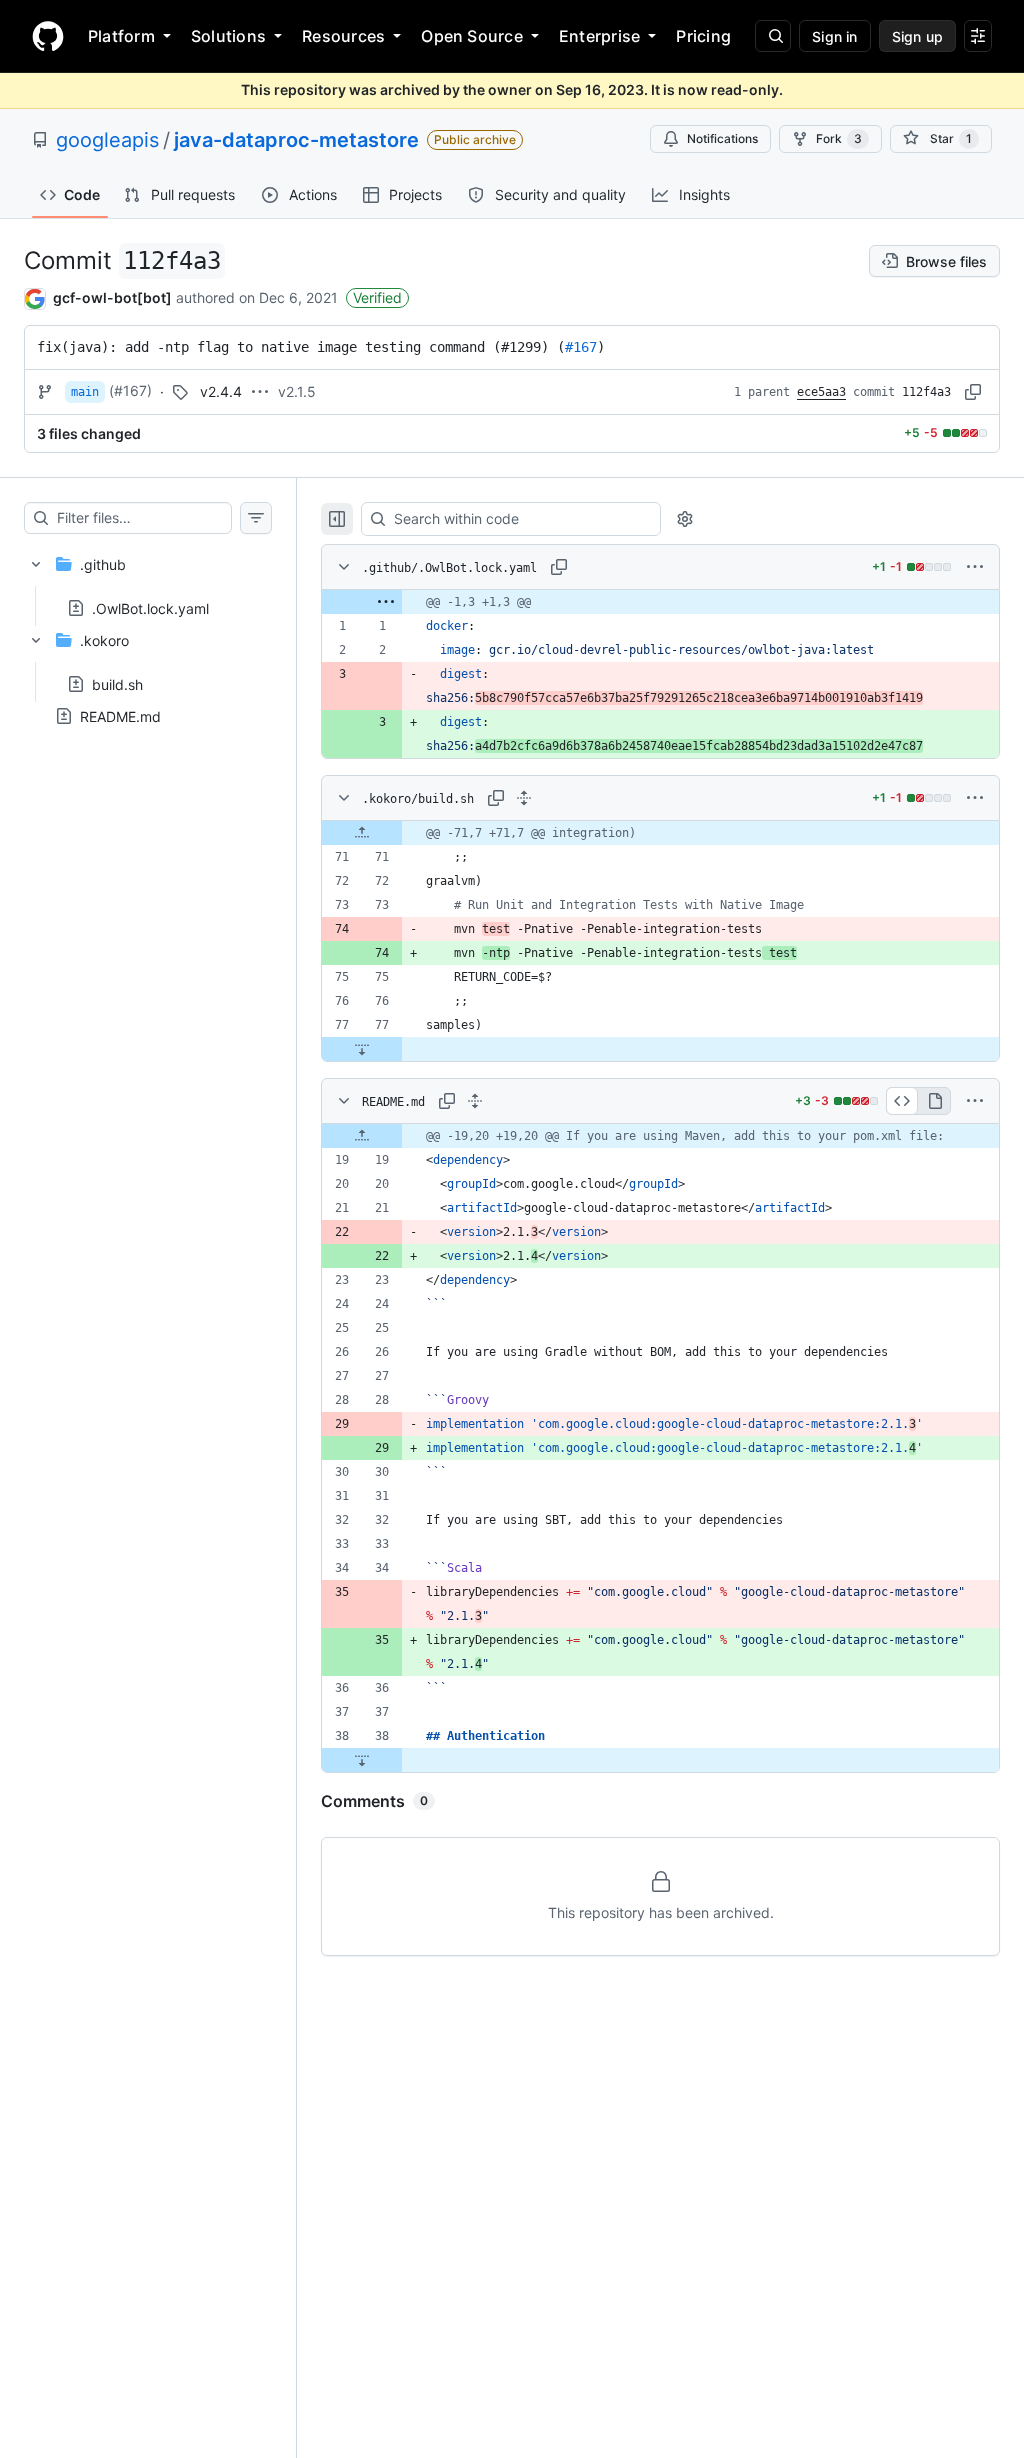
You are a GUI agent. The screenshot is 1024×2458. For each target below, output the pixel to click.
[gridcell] (660, 602)
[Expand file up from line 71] (362, 833)
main (85, 392)
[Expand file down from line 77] (362, 1049)
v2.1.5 (297, 391)
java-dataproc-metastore (296, 140)
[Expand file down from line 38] (362, 1760)
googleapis (107, 140)
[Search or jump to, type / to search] (773, 36)
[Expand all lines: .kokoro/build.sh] (524, 798)
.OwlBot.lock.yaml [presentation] (150, 607)
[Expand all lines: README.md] (475, 1101)
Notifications (722, 138)
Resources (343, 36)
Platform (121, 36)
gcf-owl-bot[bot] (112, 297)
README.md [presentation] (120, 716)
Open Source (472, 36)
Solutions (228, 36)
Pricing (703, 36)
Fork (839, 138)
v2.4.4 (221, 391)
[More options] (975, 567)
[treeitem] (148, 580)
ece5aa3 (821, 392)
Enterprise (599, 36)
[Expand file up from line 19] (362, 1136)
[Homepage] (48, 36)
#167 (581, 347)
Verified (377, 297)
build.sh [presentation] (117, 684)
